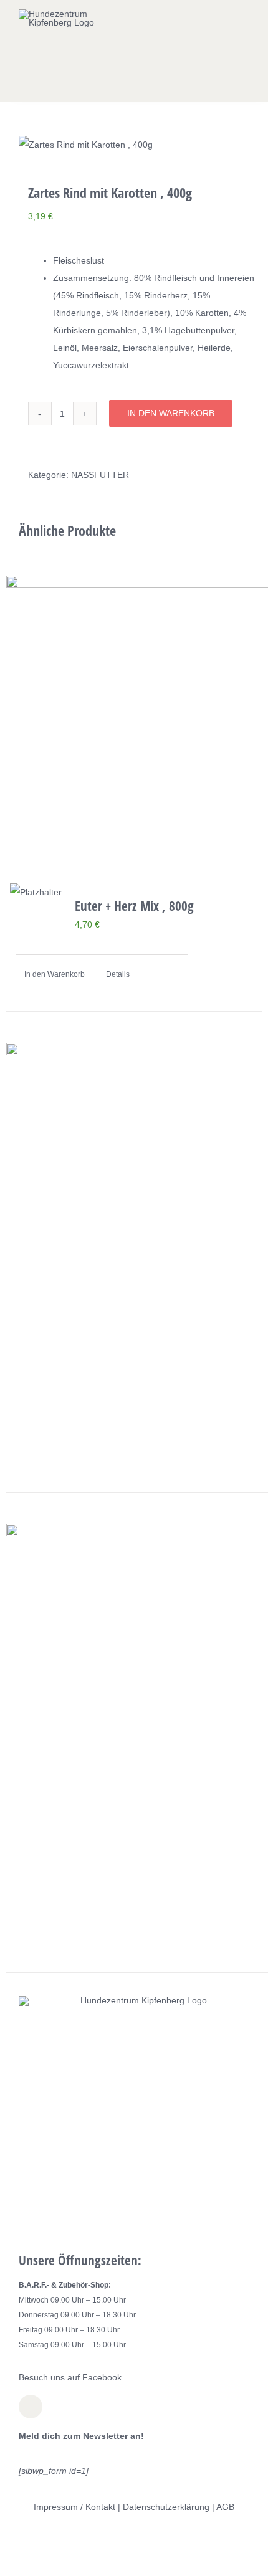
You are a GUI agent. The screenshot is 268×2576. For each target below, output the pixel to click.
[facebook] (31, 2407)
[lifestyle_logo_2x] (67, 14)
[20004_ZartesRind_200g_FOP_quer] (134, 145)
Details (118, 974)
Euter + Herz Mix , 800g (134, 905)
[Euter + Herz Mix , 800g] (36, 892)
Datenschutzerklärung (166, 2507)
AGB (225, 2507)
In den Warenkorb (171, 413)
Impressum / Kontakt (74, 2507)
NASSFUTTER (100, 475)
